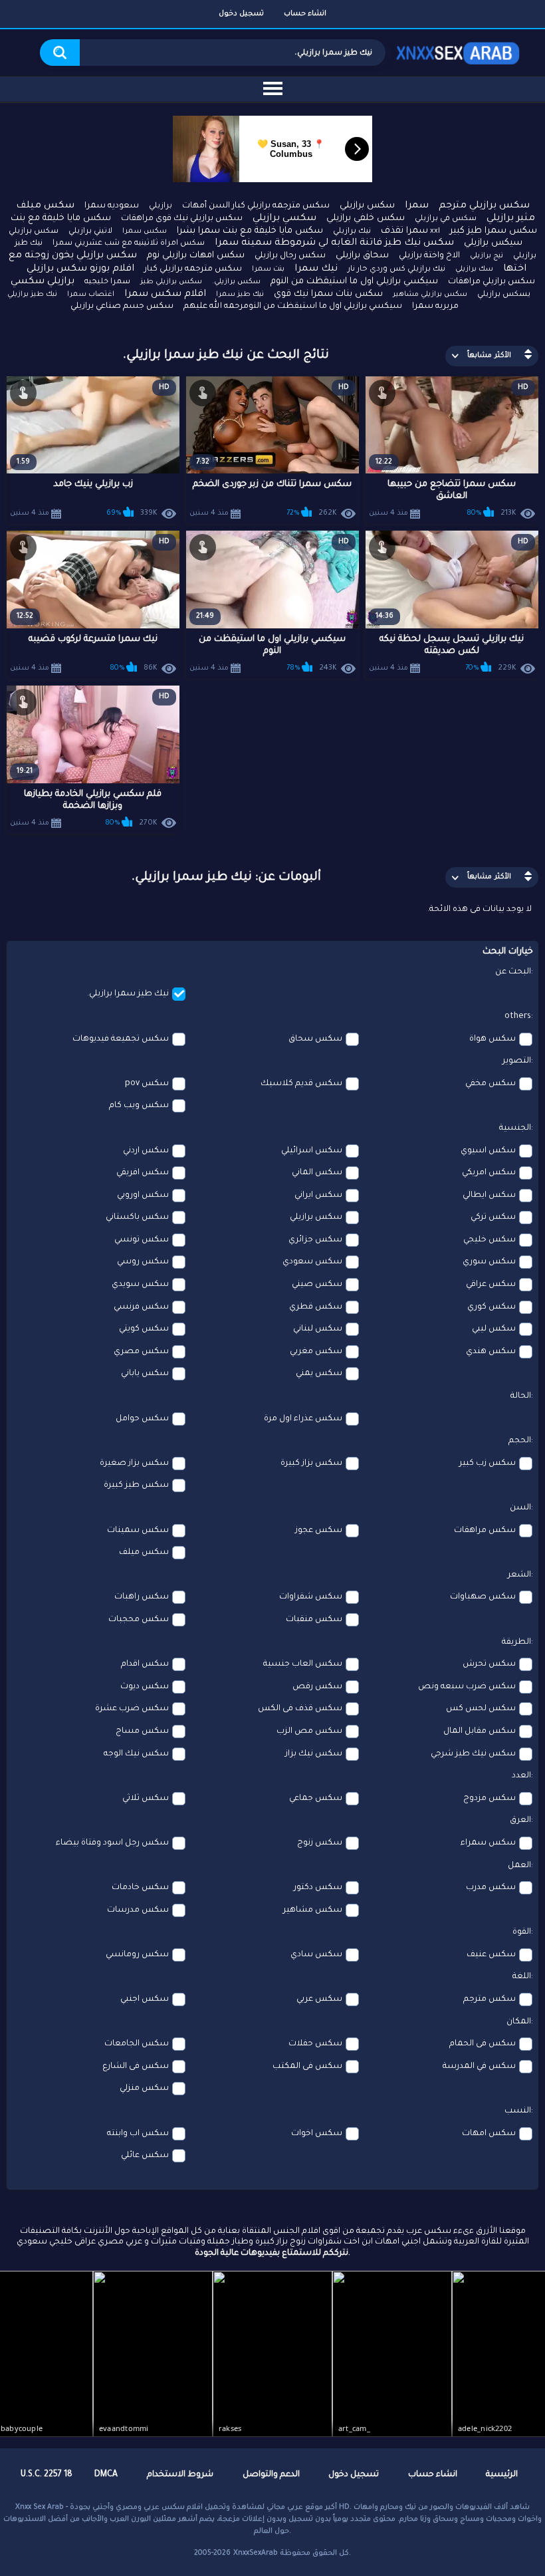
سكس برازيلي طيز (171, 282)
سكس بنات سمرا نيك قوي (328, 294)
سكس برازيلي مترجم (484, 206)
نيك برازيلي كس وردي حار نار (396, 270)
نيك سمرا (316, 269)
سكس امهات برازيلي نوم (196, 256)
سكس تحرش (489, 1664)
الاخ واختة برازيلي (429, 256)
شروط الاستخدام (180, 2475)
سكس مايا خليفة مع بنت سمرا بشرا (250, 231)
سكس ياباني (145, 1374)
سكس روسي (143, 1262)
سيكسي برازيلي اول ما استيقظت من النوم (354, 282)
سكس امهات (489, 2134)
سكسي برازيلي (284, 219)
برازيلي (161, 206)
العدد (521, 1776)
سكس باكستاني (137, 1218)
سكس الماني (317, 1173)
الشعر (519, 1575)
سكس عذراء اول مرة (303, 1419)
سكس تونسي (142, 1240)
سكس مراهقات (485, 1531)
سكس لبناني (318, 1329)
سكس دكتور (318, 1888)
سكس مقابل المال (480, 1732)
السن (520, 1508)
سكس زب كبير (488, 1464)
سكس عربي (319, 1999)
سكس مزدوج (490, 1799)
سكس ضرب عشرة (132, 1709)
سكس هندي (491, 1352)
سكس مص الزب (309, 1732)
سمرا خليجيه (107, 282)
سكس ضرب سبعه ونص (467, 1687)
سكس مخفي (490, 1084)
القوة (522, 1932)
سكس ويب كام (139, 1106)
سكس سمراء (488, 1843)
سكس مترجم (490, 1999)
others (518, 1017)
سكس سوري (489, 1262)
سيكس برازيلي (493, 243)
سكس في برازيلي (446, 219)
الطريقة (516, 1642)
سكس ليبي (494, 1329)
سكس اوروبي (143, 1196)
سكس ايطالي (489, 1196)
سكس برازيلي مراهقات (491, 282)
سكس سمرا (145, 231)
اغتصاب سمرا (91, 295)
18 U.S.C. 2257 (47, 2475)
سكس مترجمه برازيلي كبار (193, 269)
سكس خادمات (140, 1888)
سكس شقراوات (311, 1597)
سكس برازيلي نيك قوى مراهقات (182, 219)
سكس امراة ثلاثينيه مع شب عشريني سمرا (129, 244)
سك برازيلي (474, 269)
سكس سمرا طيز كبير (493, 231)
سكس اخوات (317, 2134)
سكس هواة (492, 1039)
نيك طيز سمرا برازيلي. (128, 994)
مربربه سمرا (435, 307)
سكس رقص (317, 1687)
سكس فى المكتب (307, 2067)
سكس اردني (146, 1151)
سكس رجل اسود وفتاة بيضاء (112, 1843)
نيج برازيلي (487, 256)
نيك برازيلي (352, 232)
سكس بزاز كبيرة (311, 1464)
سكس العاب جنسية (303, 1664)
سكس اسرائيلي (312, 1151)
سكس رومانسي (137, 1955)
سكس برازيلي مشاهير (430, 295)
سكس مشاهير (313, 1910)
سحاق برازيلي (362, 256)
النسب (518, 2111)
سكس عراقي (491, 1285)
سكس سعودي (312, 1262)
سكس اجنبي (145, 1999)
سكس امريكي (489, 1173)
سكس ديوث (145, 1687)
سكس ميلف (144, 1553)
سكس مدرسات (138, 1910)
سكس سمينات (138, 1531)
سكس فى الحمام (483, 2044)
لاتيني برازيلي (90, 232)
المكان (519, 2022)
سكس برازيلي (367, 206)
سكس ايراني (318, 1196)
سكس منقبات (314, 1620)
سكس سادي (316, 1955)
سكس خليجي (490, 1240)
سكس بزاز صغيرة (134, 1464)
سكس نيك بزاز (314, 1754)
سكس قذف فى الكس (300, 1709)
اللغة (522, 1977)
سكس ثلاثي (146, 1799)
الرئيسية (502, 2475)
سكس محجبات (139, 1620)
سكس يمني (319, 1374)
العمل (519, 1866)
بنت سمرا (268, 269)
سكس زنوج (320, 1843)
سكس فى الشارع (136, 2067)
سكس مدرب (491, 1888)
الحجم (520, 1441)
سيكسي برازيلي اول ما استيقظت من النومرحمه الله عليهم (293, 307)
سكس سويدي (140, 1285)
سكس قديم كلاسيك (301, 1084)
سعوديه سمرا (112, 206)
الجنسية (515, 1128)
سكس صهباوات (483, 1597)
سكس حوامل (142, 1419)
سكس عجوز (319, 1531)
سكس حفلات (315, 2044)
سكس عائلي (145, 2156)
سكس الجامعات (137, 2044)
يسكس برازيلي (504, 295)
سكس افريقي (143, 1173)
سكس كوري (491, 1307)
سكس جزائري (315, 1240)
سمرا (417, 206)
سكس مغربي (316, 1352)
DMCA (106, 2475)
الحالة (521, 1396)
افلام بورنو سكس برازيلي (80, 269)
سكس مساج (142, 1732)
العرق (520, 1821)
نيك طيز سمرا (240, 295)
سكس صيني (317, 1285)
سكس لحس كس (481, 1709)
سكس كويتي (144, 1329)
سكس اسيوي (488, 1151)
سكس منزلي (144, 2089)
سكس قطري (316, 1307)
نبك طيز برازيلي (32, 295)
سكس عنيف (491, 1955)
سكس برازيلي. (236, 282)
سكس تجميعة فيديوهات (121, 1039)
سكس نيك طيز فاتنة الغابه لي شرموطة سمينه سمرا (334, 243)
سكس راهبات (142, 1597)
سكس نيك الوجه (136, 1754)
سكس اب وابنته (138, 2134)
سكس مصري (141, 1352)
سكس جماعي (316, 1799)
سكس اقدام (145, 1664)
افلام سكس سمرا (165, 295)
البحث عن (513, 972)
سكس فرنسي (141, 1307)
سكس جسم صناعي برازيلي (122, 307)
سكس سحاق (315, 1039)
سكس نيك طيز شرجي (473, 1754)
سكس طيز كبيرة (136, 1485)
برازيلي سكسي (43, 282)
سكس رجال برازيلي (290, 256)
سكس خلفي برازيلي (366, 218)
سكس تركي (493, 1218)
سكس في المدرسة (479, 2067)
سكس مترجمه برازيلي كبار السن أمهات (256, 206)
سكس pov (147, 1084)
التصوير (517, 1061)
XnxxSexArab (256, 2553)
